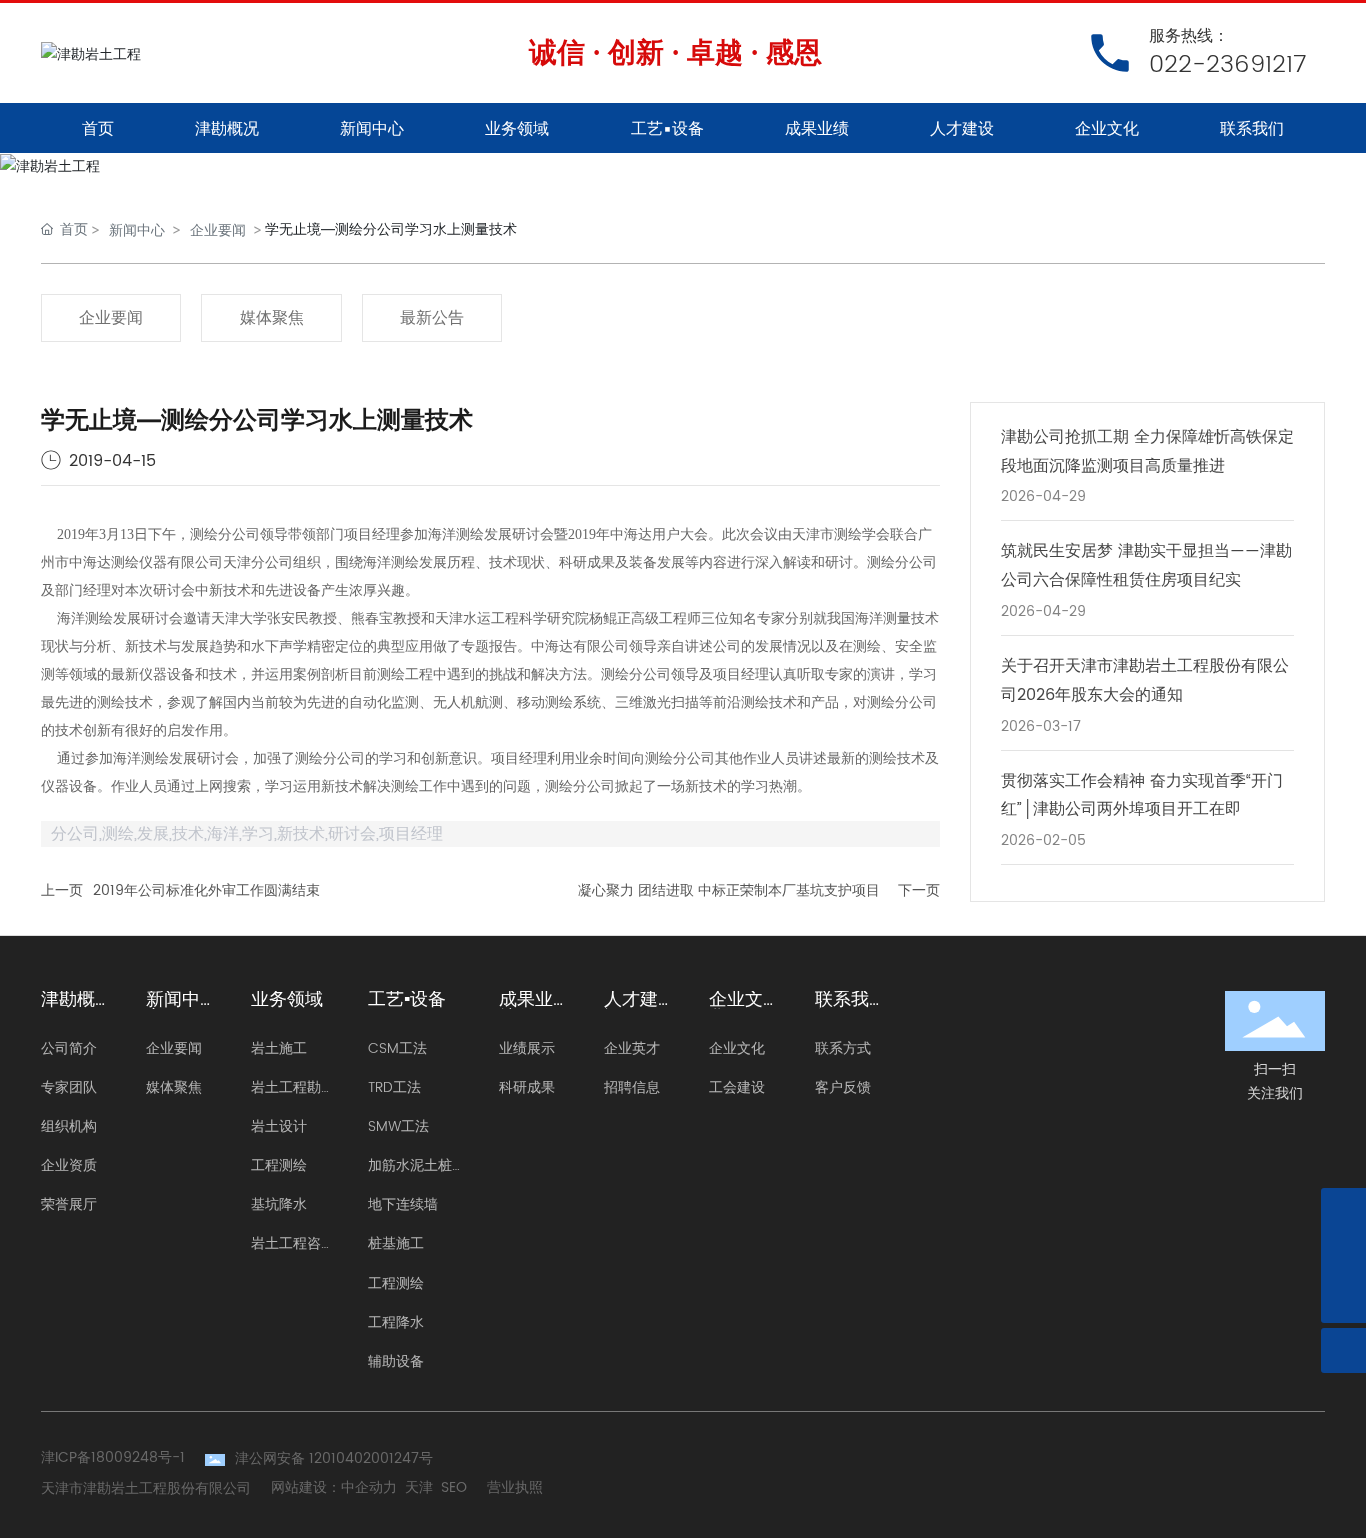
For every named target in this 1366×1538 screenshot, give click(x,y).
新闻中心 (137, 229)
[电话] (1343, 1255)
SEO (454, 1487)
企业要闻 (218, 229)
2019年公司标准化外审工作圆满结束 (206, 890)
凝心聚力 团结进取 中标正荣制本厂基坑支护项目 (729, 890)
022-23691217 (1227, 65)
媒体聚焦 (272, 318)
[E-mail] (1343, 1210)
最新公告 (432, 318)
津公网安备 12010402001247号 (334, 1458)
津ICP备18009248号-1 (113, 1457)
